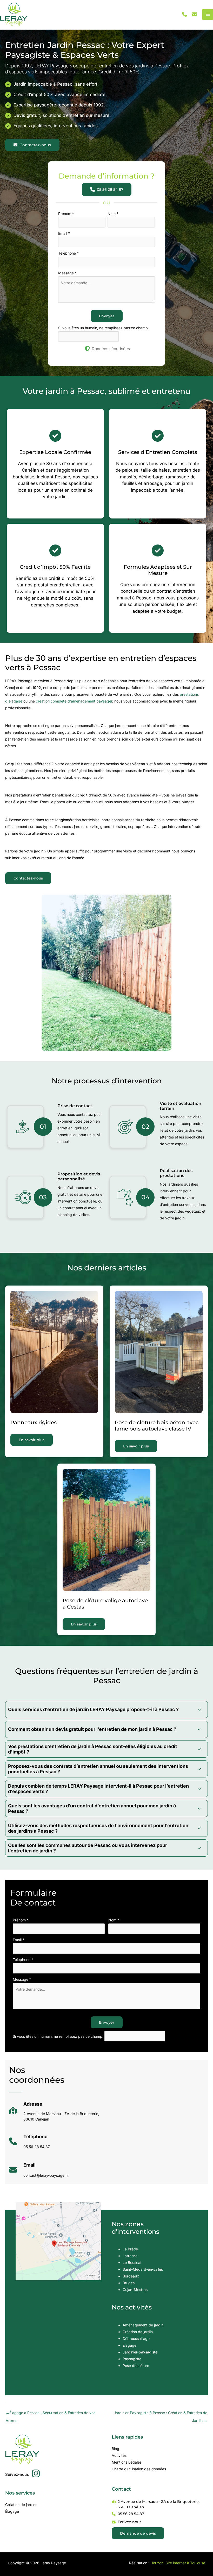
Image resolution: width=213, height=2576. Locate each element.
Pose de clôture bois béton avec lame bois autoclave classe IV (157, 1426)
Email (64, 233)
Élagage (129, 2345)
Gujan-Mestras (135, 2290)
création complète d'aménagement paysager (74, 701)
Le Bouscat (132, 2262)
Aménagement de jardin (143, 2325)
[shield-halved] (87, 349)
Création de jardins (21, 2505)
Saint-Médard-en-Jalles (143, 2269)
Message (67, 273)
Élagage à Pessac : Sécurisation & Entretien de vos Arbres (51, 2414)
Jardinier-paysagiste (140, 2352)
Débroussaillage (136, 2338)
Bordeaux (131, 2276)
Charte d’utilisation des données (139, 2469)
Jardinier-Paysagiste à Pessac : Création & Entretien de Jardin (161, 2414)
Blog (115, 2449)
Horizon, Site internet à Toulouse (178, 2563)
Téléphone (68, 253)
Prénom (66, 214)
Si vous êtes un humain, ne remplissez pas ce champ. (104, 328)
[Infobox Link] (54, 2113)
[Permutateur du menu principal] (208, 14)
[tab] (106, 1710)
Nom (113, 214)
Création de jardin (138, 2332)
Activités (119, 2455)
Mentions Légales (127, 2462)
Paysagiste (132, 2359)
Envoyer (107, 316)
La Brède (130, 2249)
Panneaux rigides (34, 1422)
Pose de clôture (136, 2366)
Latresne (130, 2256)
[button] (184, 14)
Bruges (129, 2283)
